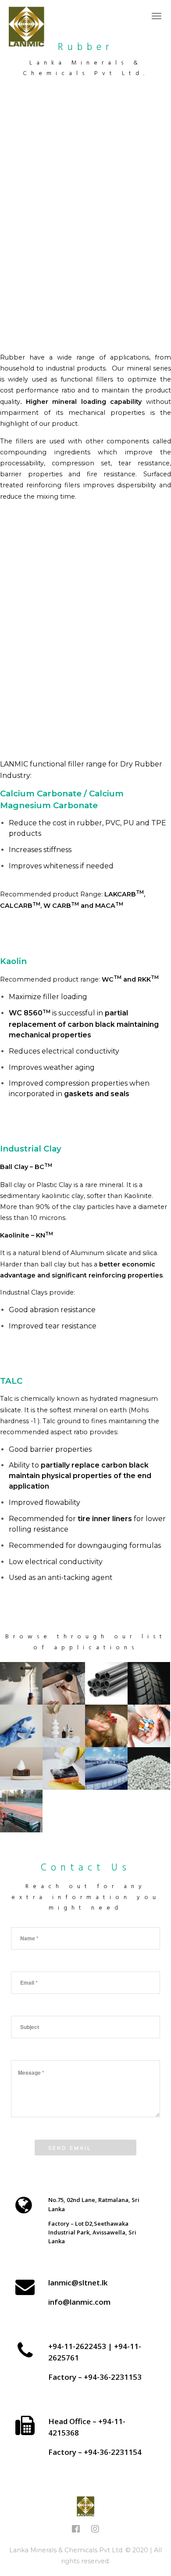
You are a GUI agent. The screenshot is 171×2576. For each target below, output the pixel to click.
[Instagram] (95, 2531)
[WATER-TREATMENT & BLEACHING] (106, 1768)
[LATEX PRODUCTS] (21, 1726)
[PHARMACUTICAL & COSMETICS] (149, 1726)
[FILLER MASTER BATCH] (149, 1768)
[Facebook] (76, 2531)
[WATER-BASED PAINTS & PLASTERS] (21, 1683)
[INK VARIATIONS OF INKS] (64, 1683)
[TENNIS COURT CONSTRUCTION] (21, 1811)
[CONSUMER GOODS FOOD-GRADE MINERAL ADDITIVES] (21, 1768)
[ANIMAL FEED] (106, 1726)
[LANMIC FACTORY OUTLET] (64, 1811)
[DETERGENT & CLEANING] (64, 1768)
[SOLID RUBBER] (149, 1683)
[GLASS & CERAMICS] (64, 1726)
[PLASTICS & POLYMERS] (106, 1683)
